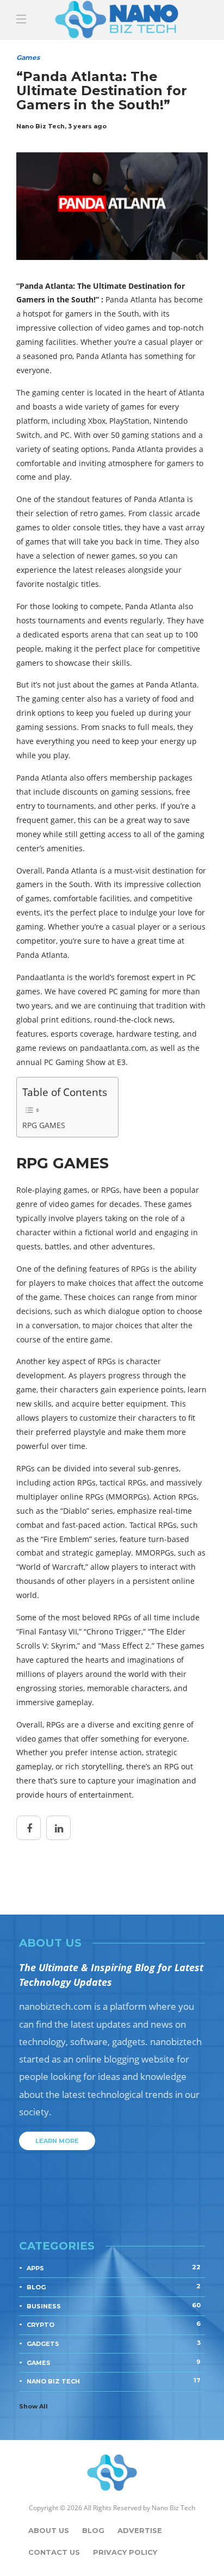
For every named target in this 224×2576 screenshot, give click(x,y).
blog (114, 2287)
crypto (114, 2324)
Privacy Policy (125, 2552)
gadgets (114, 2343)
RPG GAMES (44, 1125)
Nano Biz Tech (114, 2381)
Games (114, 2362)
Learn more (57, 2141)
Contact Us (54, 2552)
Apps (114, 2268)
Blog (93, 2530)
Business (114, 2306)
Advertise (140, 2530)
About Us (49, 2530)
